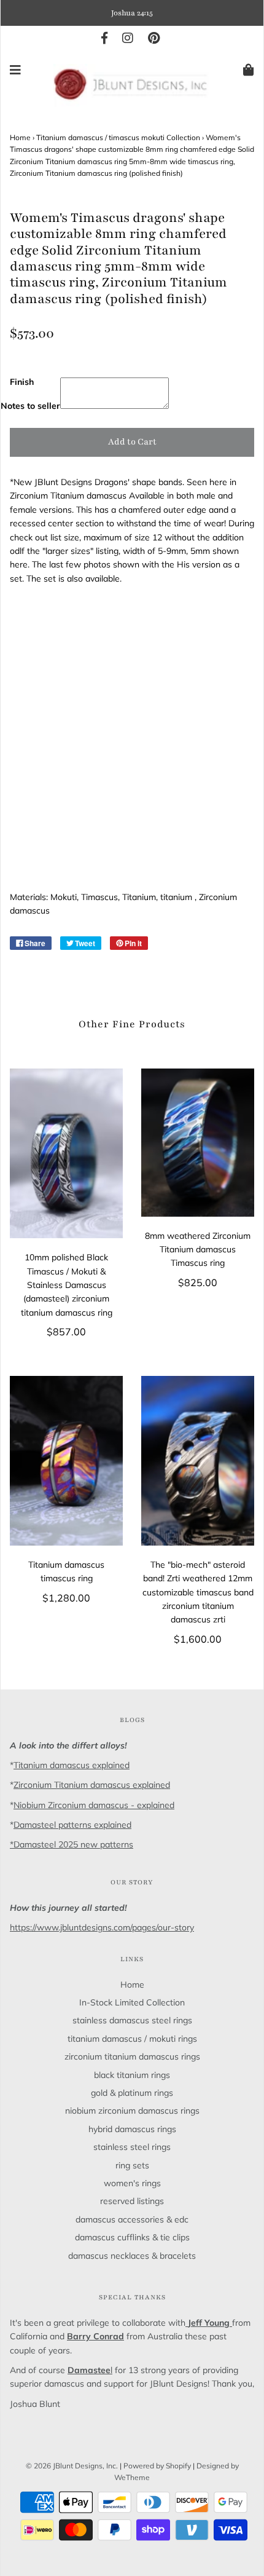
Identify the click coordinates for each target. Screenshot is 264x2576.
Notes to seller (30, 406)
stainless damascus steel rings (132, 2020)
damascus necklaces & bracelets (132, 2256)
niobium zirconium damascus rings (132, 2111)
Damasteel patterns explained (72, 1825)
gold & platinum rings (132, 2093)
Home (20, 137)
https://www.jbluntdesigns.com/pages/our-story (102, 1927)
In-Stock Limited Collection (132, 2002)
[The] (198, 1461)
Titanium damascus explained (72, 1765)
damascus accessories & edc (132, 2219)
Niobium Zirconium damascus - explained (94, 1805)
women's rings (132, 2183)
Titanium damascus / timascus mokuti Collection (118, 137)
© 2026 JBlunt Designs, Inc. (72, 2466)
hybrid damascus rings (132, 2129)
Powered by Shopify (157, 2466)
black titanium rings (132, 2075)
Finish (22, 382)
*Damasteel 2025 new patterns (72, 1844)
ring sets (132, 2165)
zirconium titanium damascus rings (132, 2056)
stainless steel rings (132, 2147)
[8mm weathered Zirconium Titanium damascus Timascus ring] (198, 1142)
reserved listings (132, 2201)
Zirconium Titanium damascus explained (92, 1785)
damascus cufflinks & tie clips (132, 2237)
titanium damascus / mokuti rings (132, 2039)
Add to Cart (132, 442)
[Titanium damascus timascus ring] (66, 1461)
